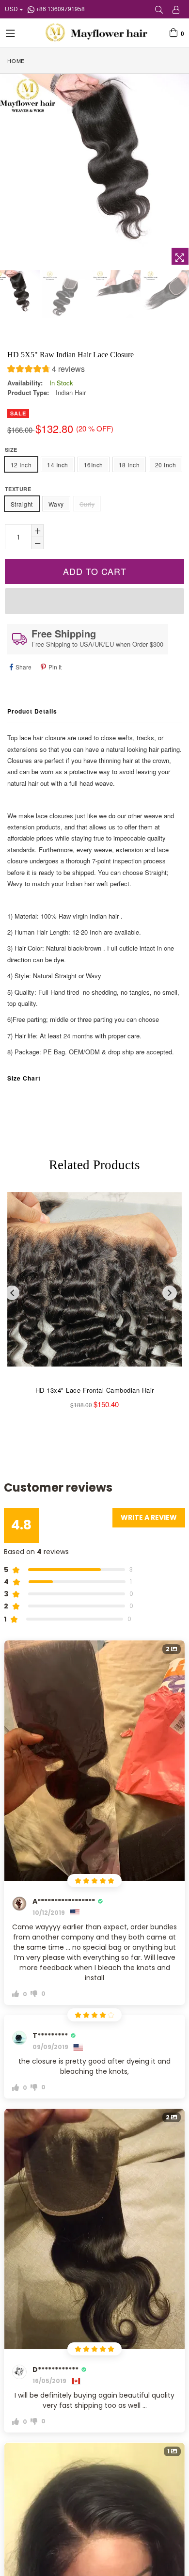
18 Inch (129, 465)
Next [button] (170, 1293)
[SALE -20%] (94, 1285)
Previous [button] (12, 1293)
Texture (18, 489)
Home (16, 61)
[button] (46, 370)
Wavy (56, 504)
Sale (18, 413)
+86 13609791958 (60, 8)
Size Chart (24, 1078)
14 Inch (57, 465)
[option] (66, 294)
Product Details (32, 711)
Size (11, 450)
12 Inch (21, 465)
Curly (87, 504)
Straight (22, 504)
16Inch (94, 465)
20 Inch (165, 465)
